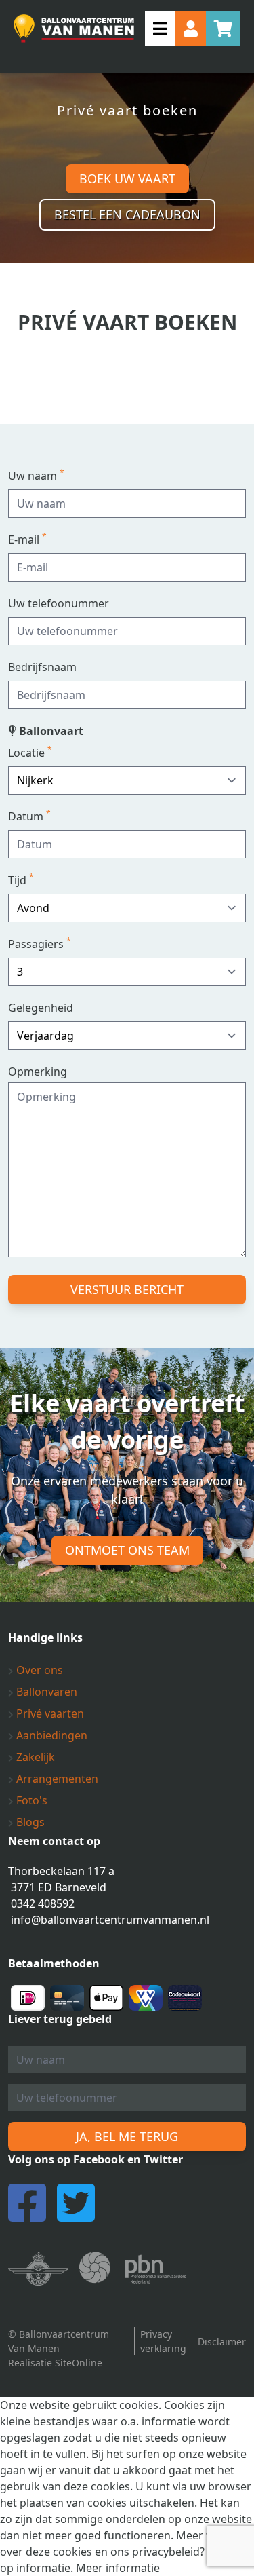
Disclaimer (222, 2342)
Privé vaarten (49, 1713)
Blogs (29, 1822)
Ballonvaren (45, 1692)
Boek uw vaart (127, 178)
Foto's (30, 1800)
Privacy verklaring (163, 2341)
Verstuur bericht (127, 1289)
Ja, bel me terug (127, 2136)
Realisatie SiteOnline (55, 2363)
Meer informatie (118, 2568)
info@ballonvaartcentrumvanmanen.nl (110, 1920)
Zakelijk (34, 1757)
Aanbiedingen (50, 1735)
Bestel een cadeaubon (127, 214)
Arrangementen (56, 1779)
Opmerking (38, 1072)
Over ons (38, 1670)
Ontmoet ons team (127, 1550)
